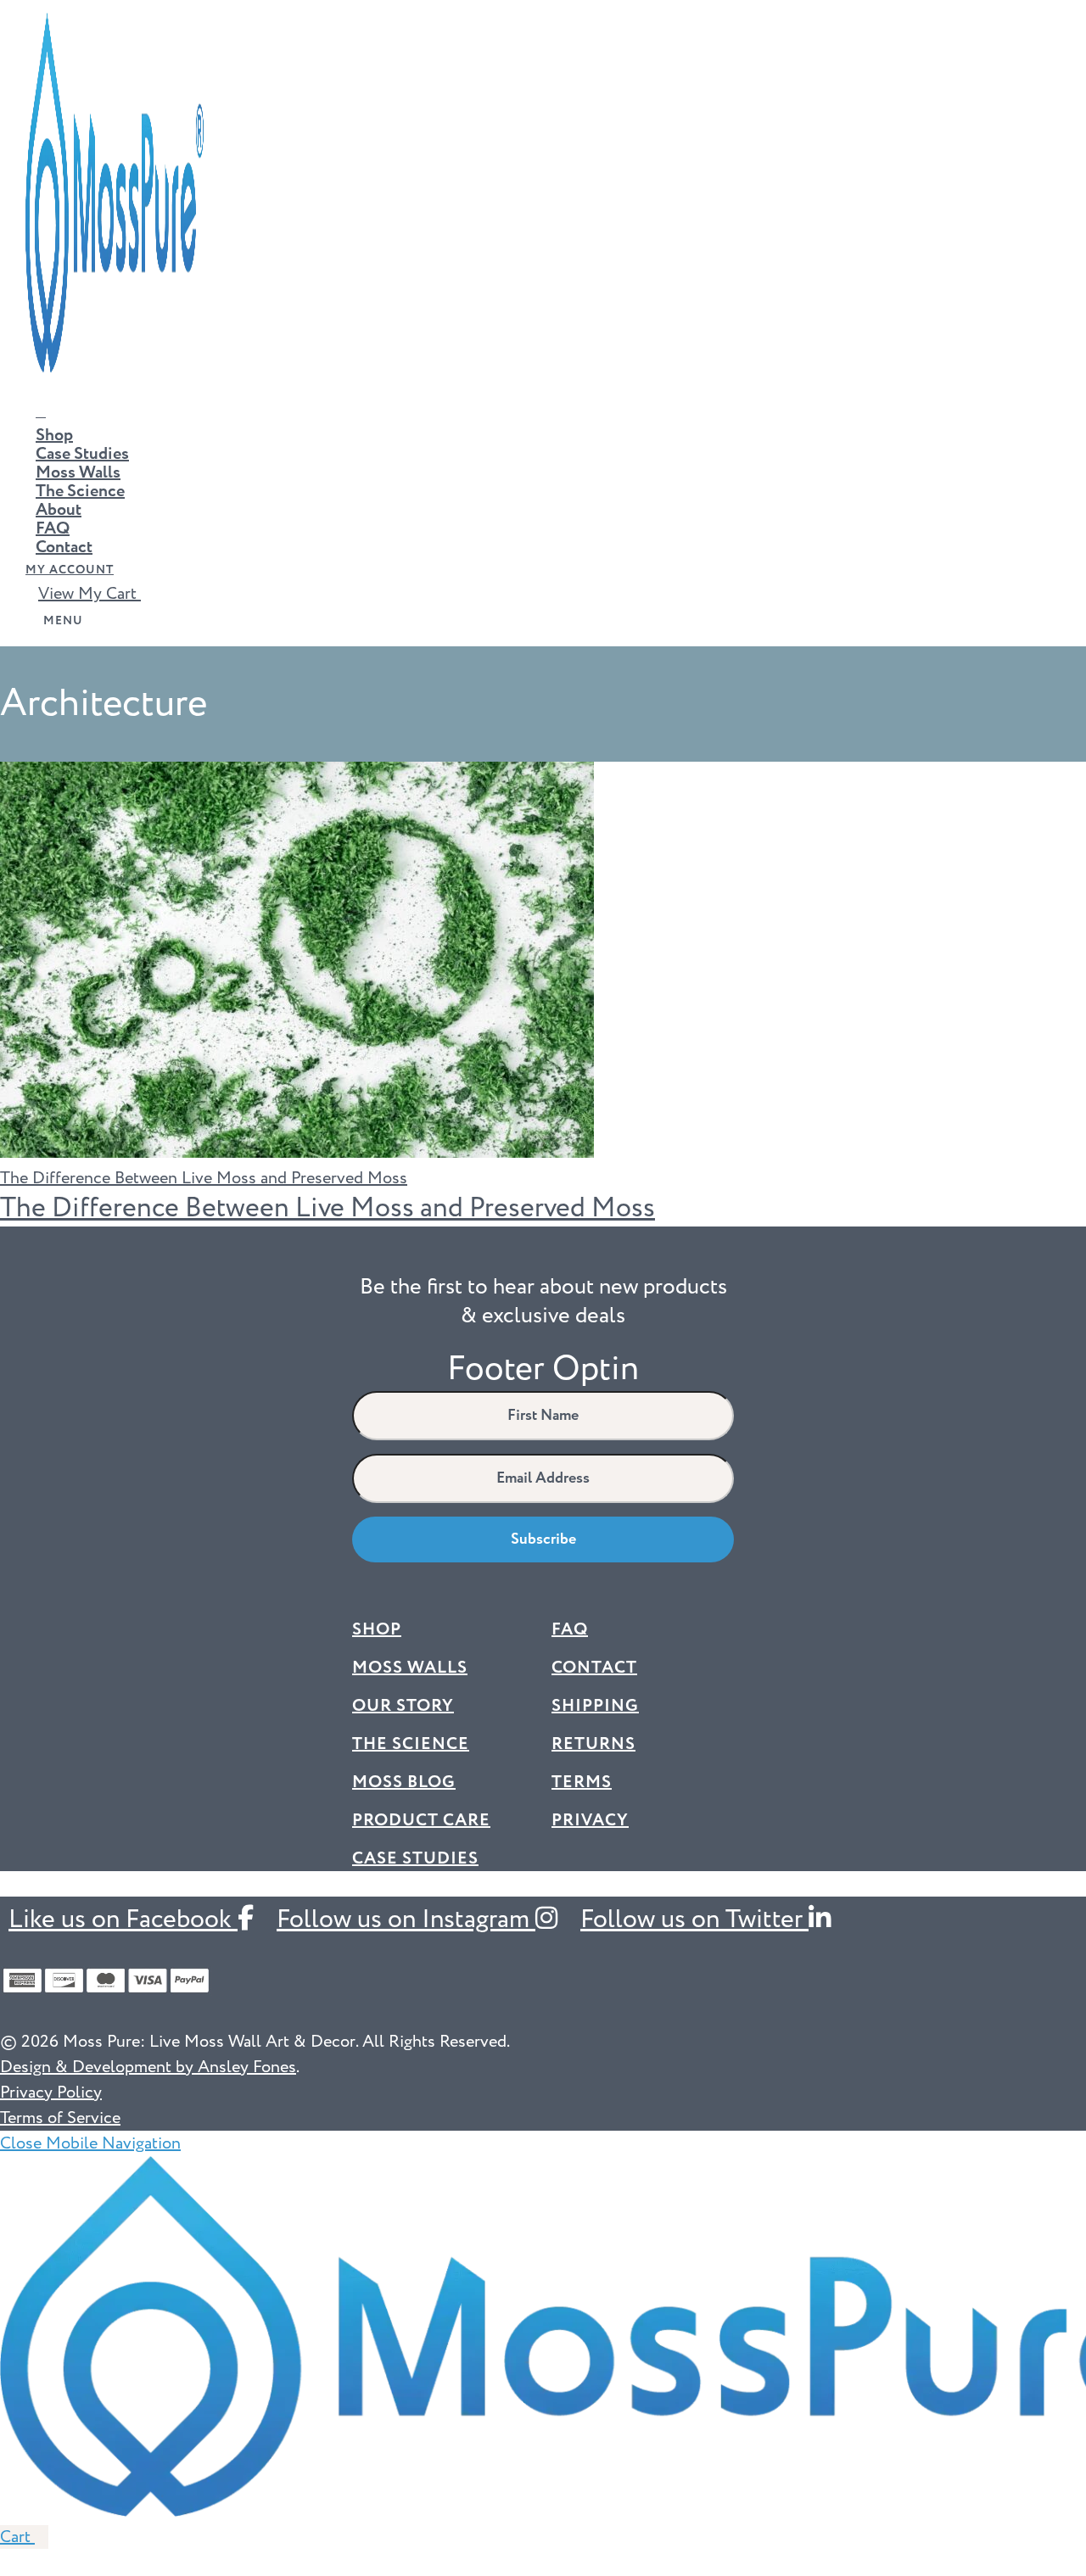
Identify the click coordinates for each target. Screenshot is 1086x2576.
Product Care (421, 1820)
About (59, 510)
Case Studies (82, 454)
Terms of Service (60, 2118)
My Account (70, 570)
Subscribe (543, 1539)
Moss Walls (78, 472)
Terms (582, 1782)
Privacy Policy (51, 2093)
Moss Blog (404, 1782)
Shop (54, 435)
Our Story (403, 1706)
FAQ (53, 528)
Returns (593, 1744)
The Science (80, 491)
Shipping (595, 1706)
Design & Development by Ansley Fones (148, 2067)
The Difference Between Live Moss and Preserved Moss (327, 1208)
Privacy (590, 1820)
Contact (64, 547)
